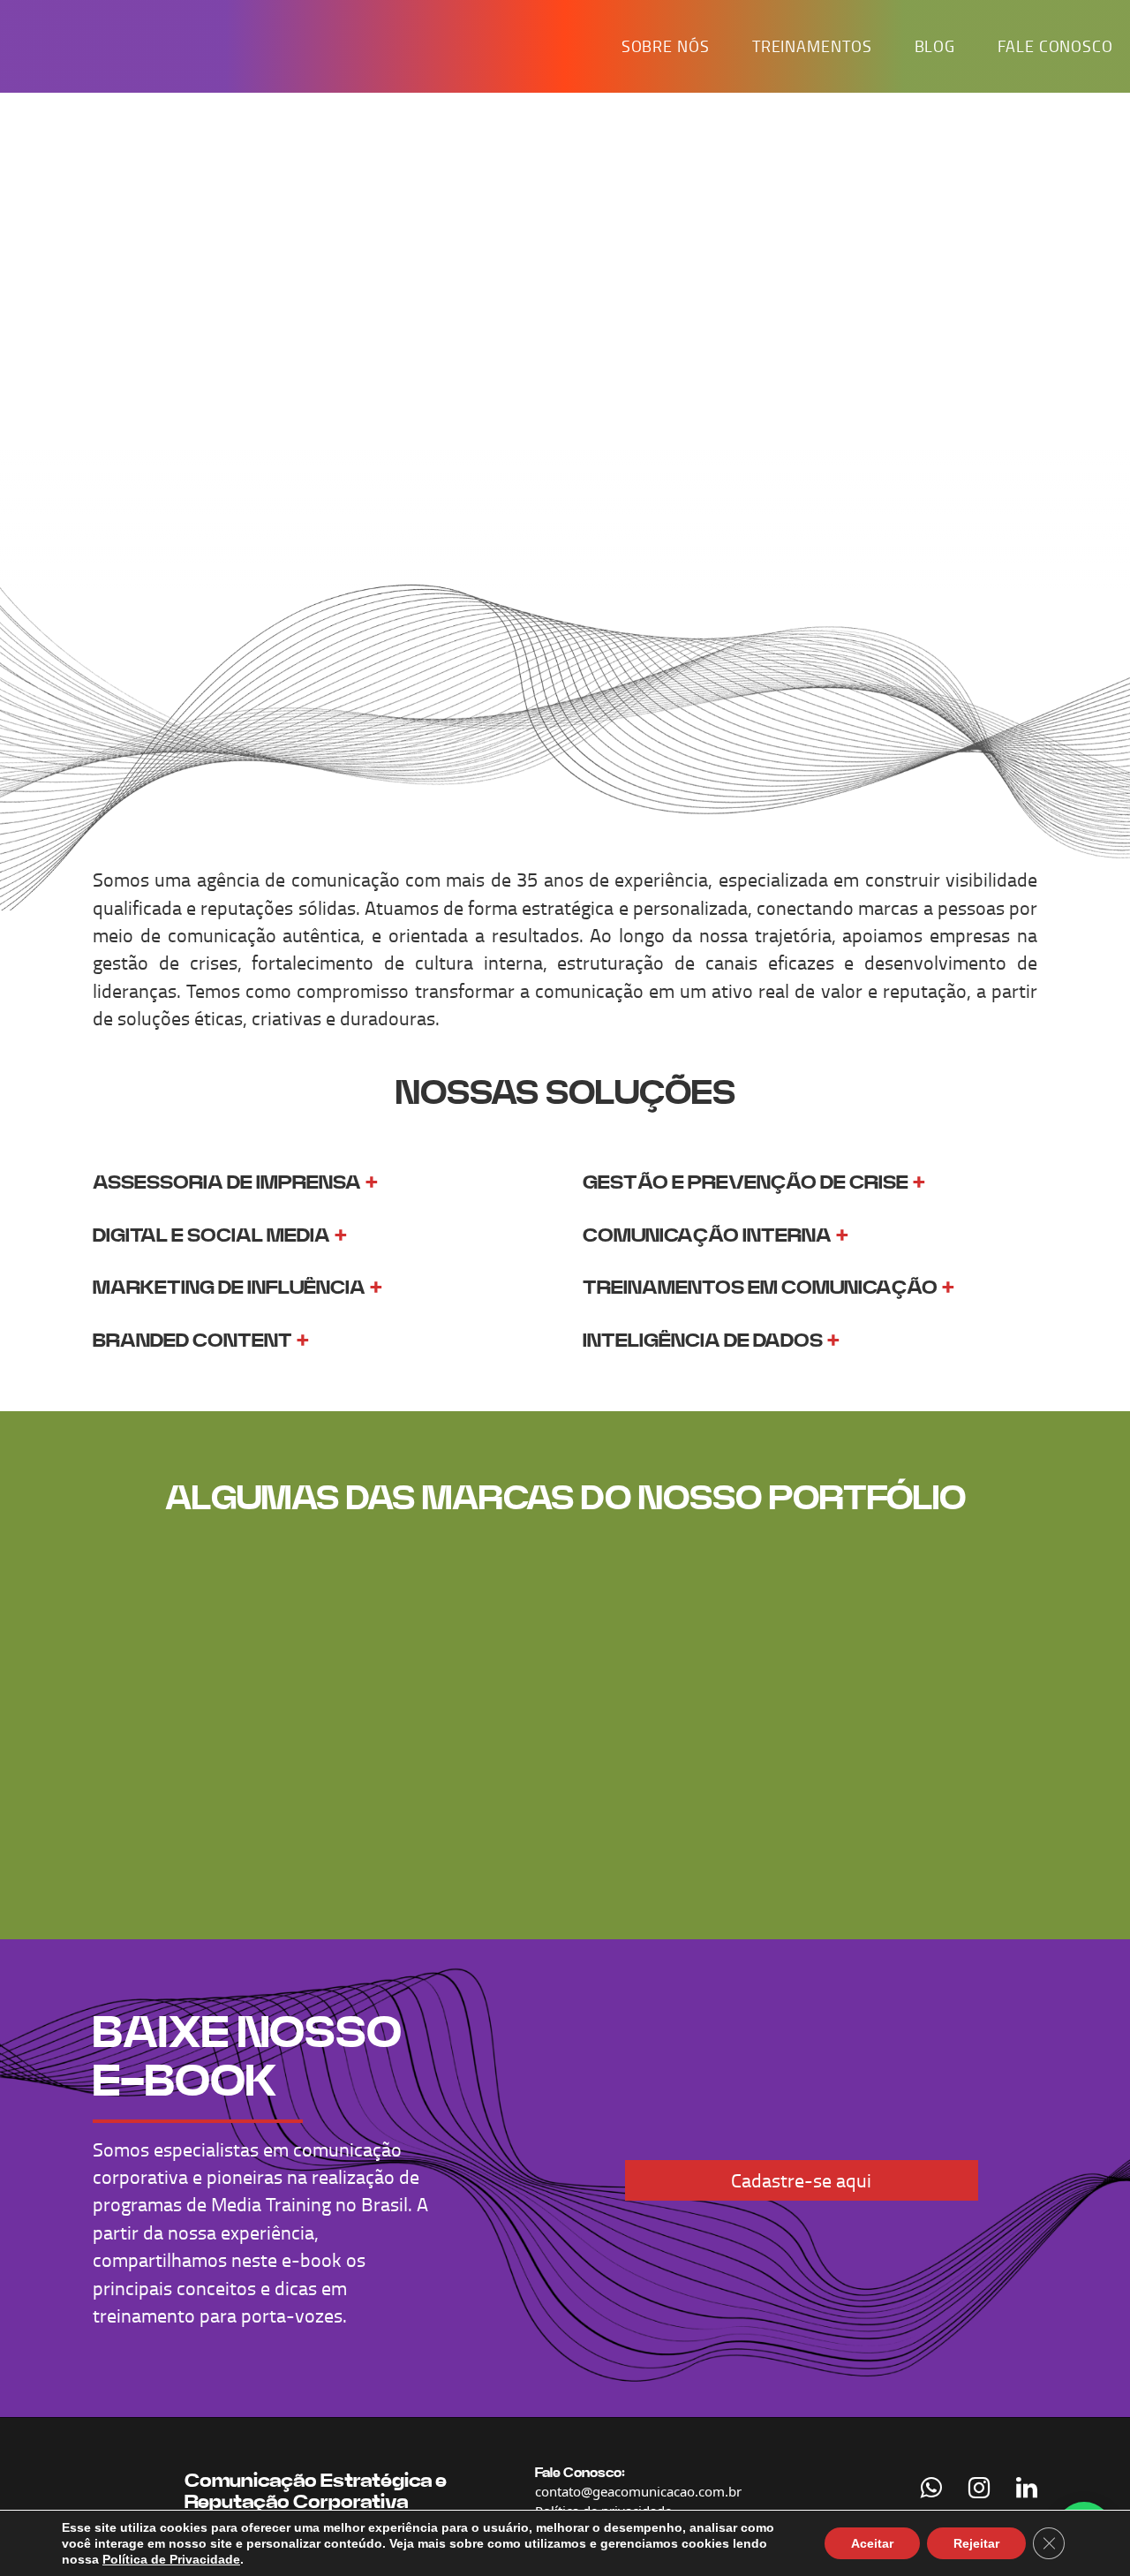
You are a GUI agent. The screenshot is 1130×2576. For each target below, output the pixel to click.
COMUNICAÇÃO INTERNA (707, 1235)
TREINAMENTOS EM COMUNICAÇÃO (760, 1288)
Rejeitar (976, 2543)
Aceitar (872, 2543)
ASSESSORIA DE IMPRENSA (227, 1182)
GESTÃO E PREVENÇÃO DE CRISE (746, 1182)
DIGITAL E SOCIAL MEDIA (211, 1235)
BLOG (935, 46)
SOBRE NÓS (666, 46)
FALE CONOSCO (1055, 46)
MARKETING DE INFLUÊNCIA (229, 1288)
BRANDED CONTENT (192, 1341)
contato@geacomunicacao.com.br (638, 2491)
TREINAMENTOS (812, 46)
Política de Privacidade (171, 2559)
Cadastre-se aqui (801, 2180)
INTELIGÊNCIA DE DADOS (703, 1341)
